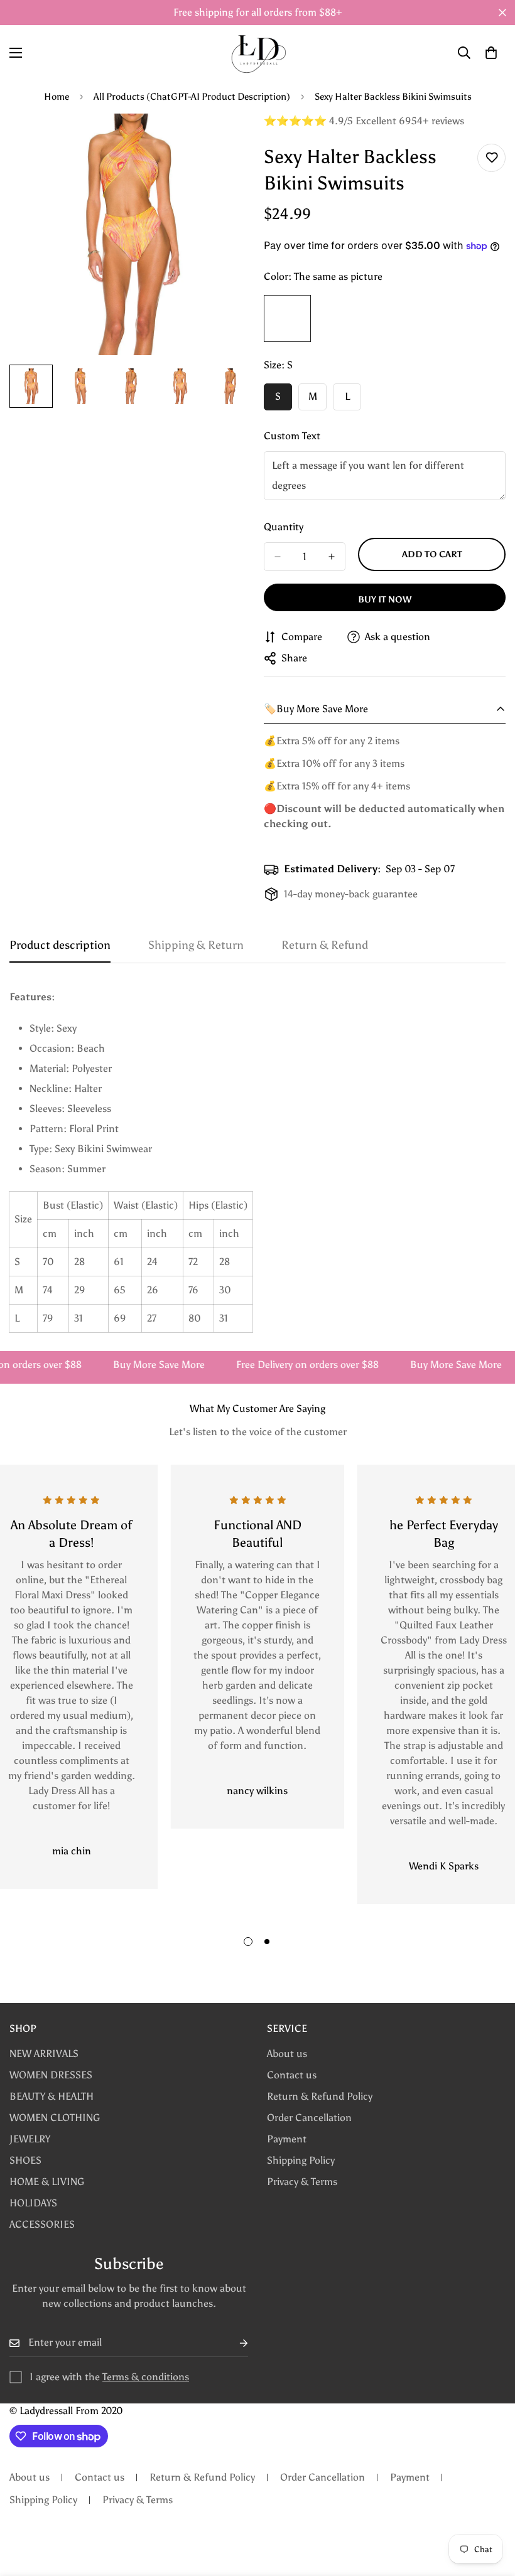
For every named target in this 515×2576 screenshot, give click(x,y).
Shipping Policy (301, 2160)
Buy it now (385, 600)
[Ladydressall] (258, 53)
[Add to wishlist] (491, 158)
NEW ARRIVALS (44, 2054)
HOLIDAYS (33, 2203)
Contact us (292, 2075)
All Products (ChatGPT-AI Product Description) (192, 97)
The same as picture (287, 318)
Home (57, 97)
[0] (491, 53)
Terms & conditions (146, 2377)
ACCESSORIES (42, 2224)
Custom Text (292, 436)
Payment (287, 2139)
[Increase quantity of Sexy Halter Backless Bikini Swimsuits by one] (332, 557)
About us (287, 2054)
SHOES (25, 2160)
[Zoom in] (225, 140)
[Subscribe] (234, 2343)
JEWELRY (30, 2139)
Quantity (284, 527)
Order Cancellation (309, 2118)
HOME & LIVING (47, 2182)
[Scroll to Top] (491, 2508)
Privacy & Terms (302, 2182)
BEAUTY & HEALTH (51, 2096)
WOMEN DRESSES (51, 2075)
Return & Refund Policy (320, 2096)
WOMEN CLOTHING (55, 2118)
